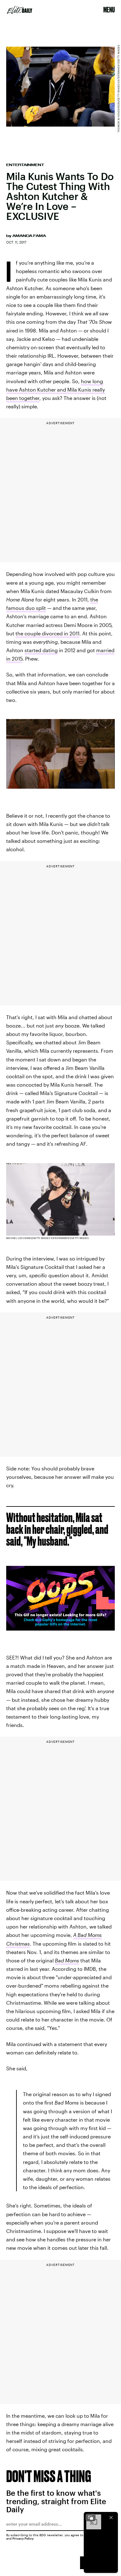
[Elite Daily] (20, 10)
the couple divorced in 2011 (47, 633)
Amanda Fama (29, 236)
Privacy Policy (23, 2538)
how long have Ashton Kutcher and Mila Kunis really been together (56, 390)
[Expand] (91, 2518)
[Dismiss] (111, 2518)
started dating (41, 650)
